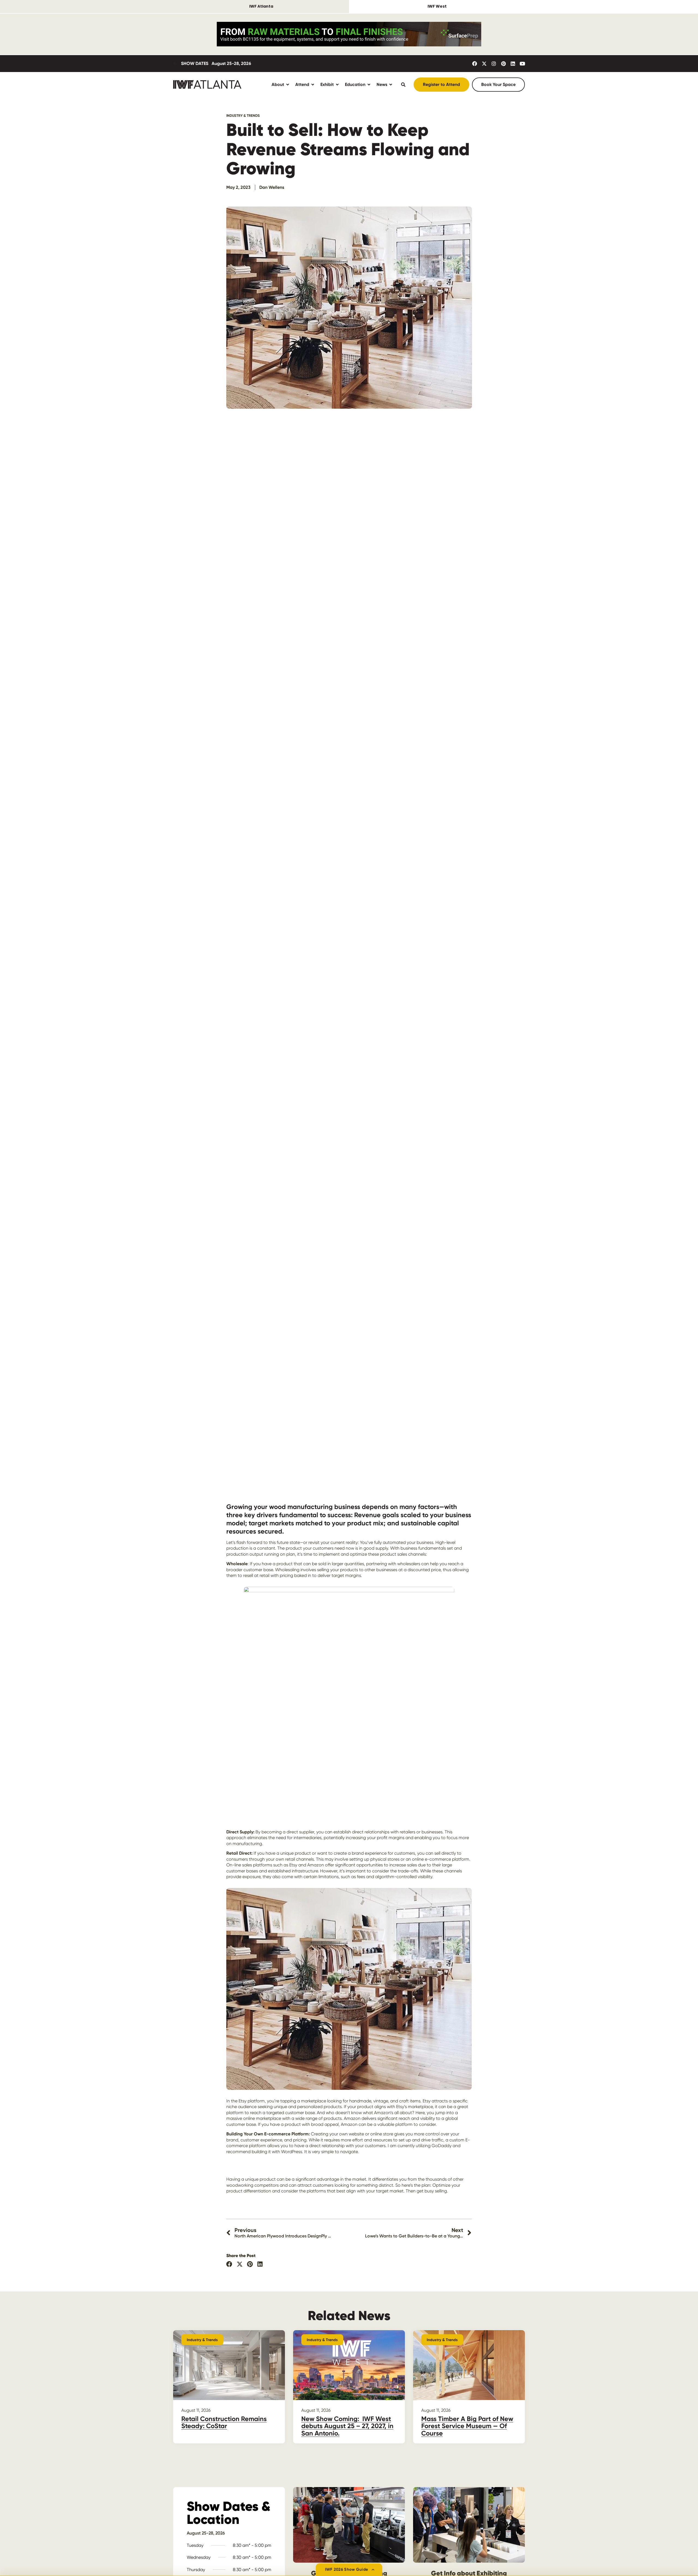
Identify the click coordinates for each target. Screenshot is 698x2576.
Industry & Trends (243, 116)
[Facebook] (475, 64)
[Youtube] (522, 64)
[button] (229, 2264)
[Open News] (391, 84)
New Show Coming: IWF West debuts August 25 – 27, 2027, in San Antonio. (347, 2426)
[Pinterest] (503, 64)
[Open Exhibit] (337, 84)
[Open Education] (369, 84)
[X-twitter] (484, 64)
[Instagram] (494, 64)
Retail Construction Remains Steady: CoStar (224, 2422)
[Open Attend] (313, 84)
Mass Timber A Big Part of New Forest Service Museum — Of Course (467, 2426)
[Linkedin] (513, 64)
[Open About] (288, 84)
